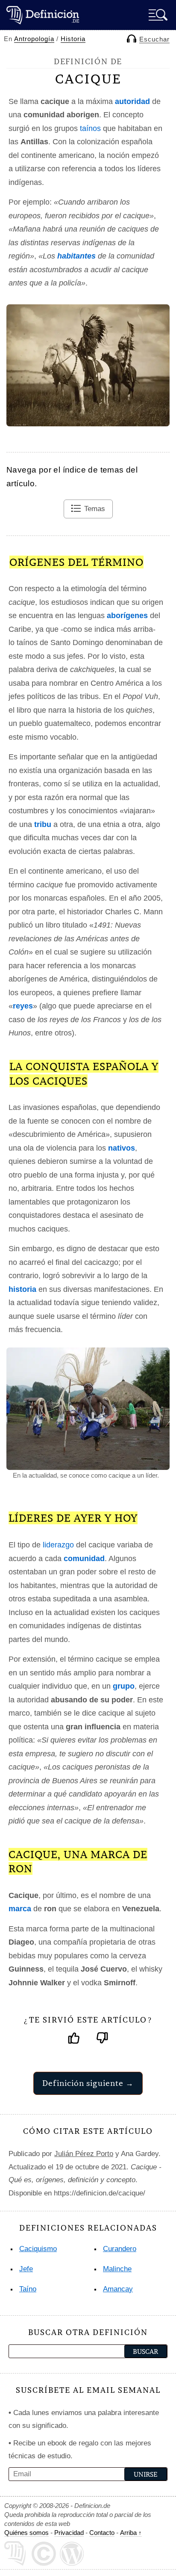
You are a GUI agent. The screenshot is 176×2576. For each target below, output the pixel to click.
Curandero (120, 2249)
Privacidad (69, 2533)
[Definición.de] (43, 15)
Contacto (102, 2533)
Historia (73, 39)
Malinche (117, 2269)
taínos (90, 128)
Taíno (28, 2289)
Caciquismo (38, 2249)
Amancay (118, 2289)
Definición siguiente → (88, 2083)
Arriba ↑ (131, 2533)
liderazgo (58, 1545)
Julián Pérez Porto (84, 2154)
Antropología (34, 39)
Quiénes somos (26, 2533)
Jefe (26, 2269)
